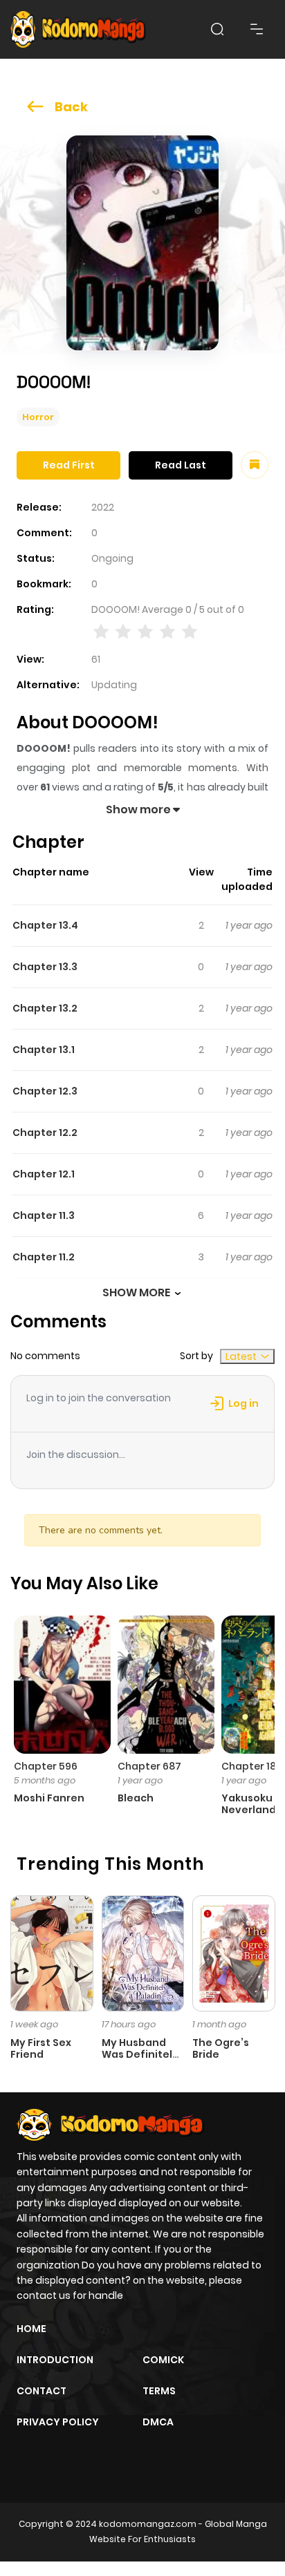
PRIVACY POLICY (58, 2422)
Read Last (181, 465)
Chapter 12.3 (45, 1091)
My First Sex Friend (41, 2048)
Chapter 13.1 (44, 1050)
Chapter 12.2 (45, 1133)
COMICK (163, 2360)
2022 (103, 507)
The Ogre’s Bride (221, 2048)
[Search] (217, 29)
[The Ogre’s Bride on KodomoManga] (234, 1953)
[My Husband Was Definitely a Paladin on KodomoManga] (143, 1953)
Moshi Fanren (49, 1798)
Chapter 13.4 (45, 925)
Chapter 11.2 (44, 1257)
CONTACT (42, 2391)
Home (31, 2329)
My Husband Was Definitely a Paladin (140, 2054)
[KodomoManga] (78, 29)
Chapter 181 (250, 1766)
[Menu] (257, 29)
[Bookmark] (255, 465)
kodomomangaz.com (148, 2524)
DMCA (158, 2422)
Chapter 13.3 (45, 967)
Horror (38, 417)
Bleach (136, 1798)
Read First (69, 465)
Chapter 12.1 (44, 1174)
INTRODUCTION (55, 2360)
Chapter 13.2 (45, 1008)
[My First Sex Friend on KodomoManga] (52, 1953)
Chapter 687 (149, 1766)
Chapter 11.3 (44, 1215)
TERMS (159, 2391)
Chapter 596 (46, 1766)
